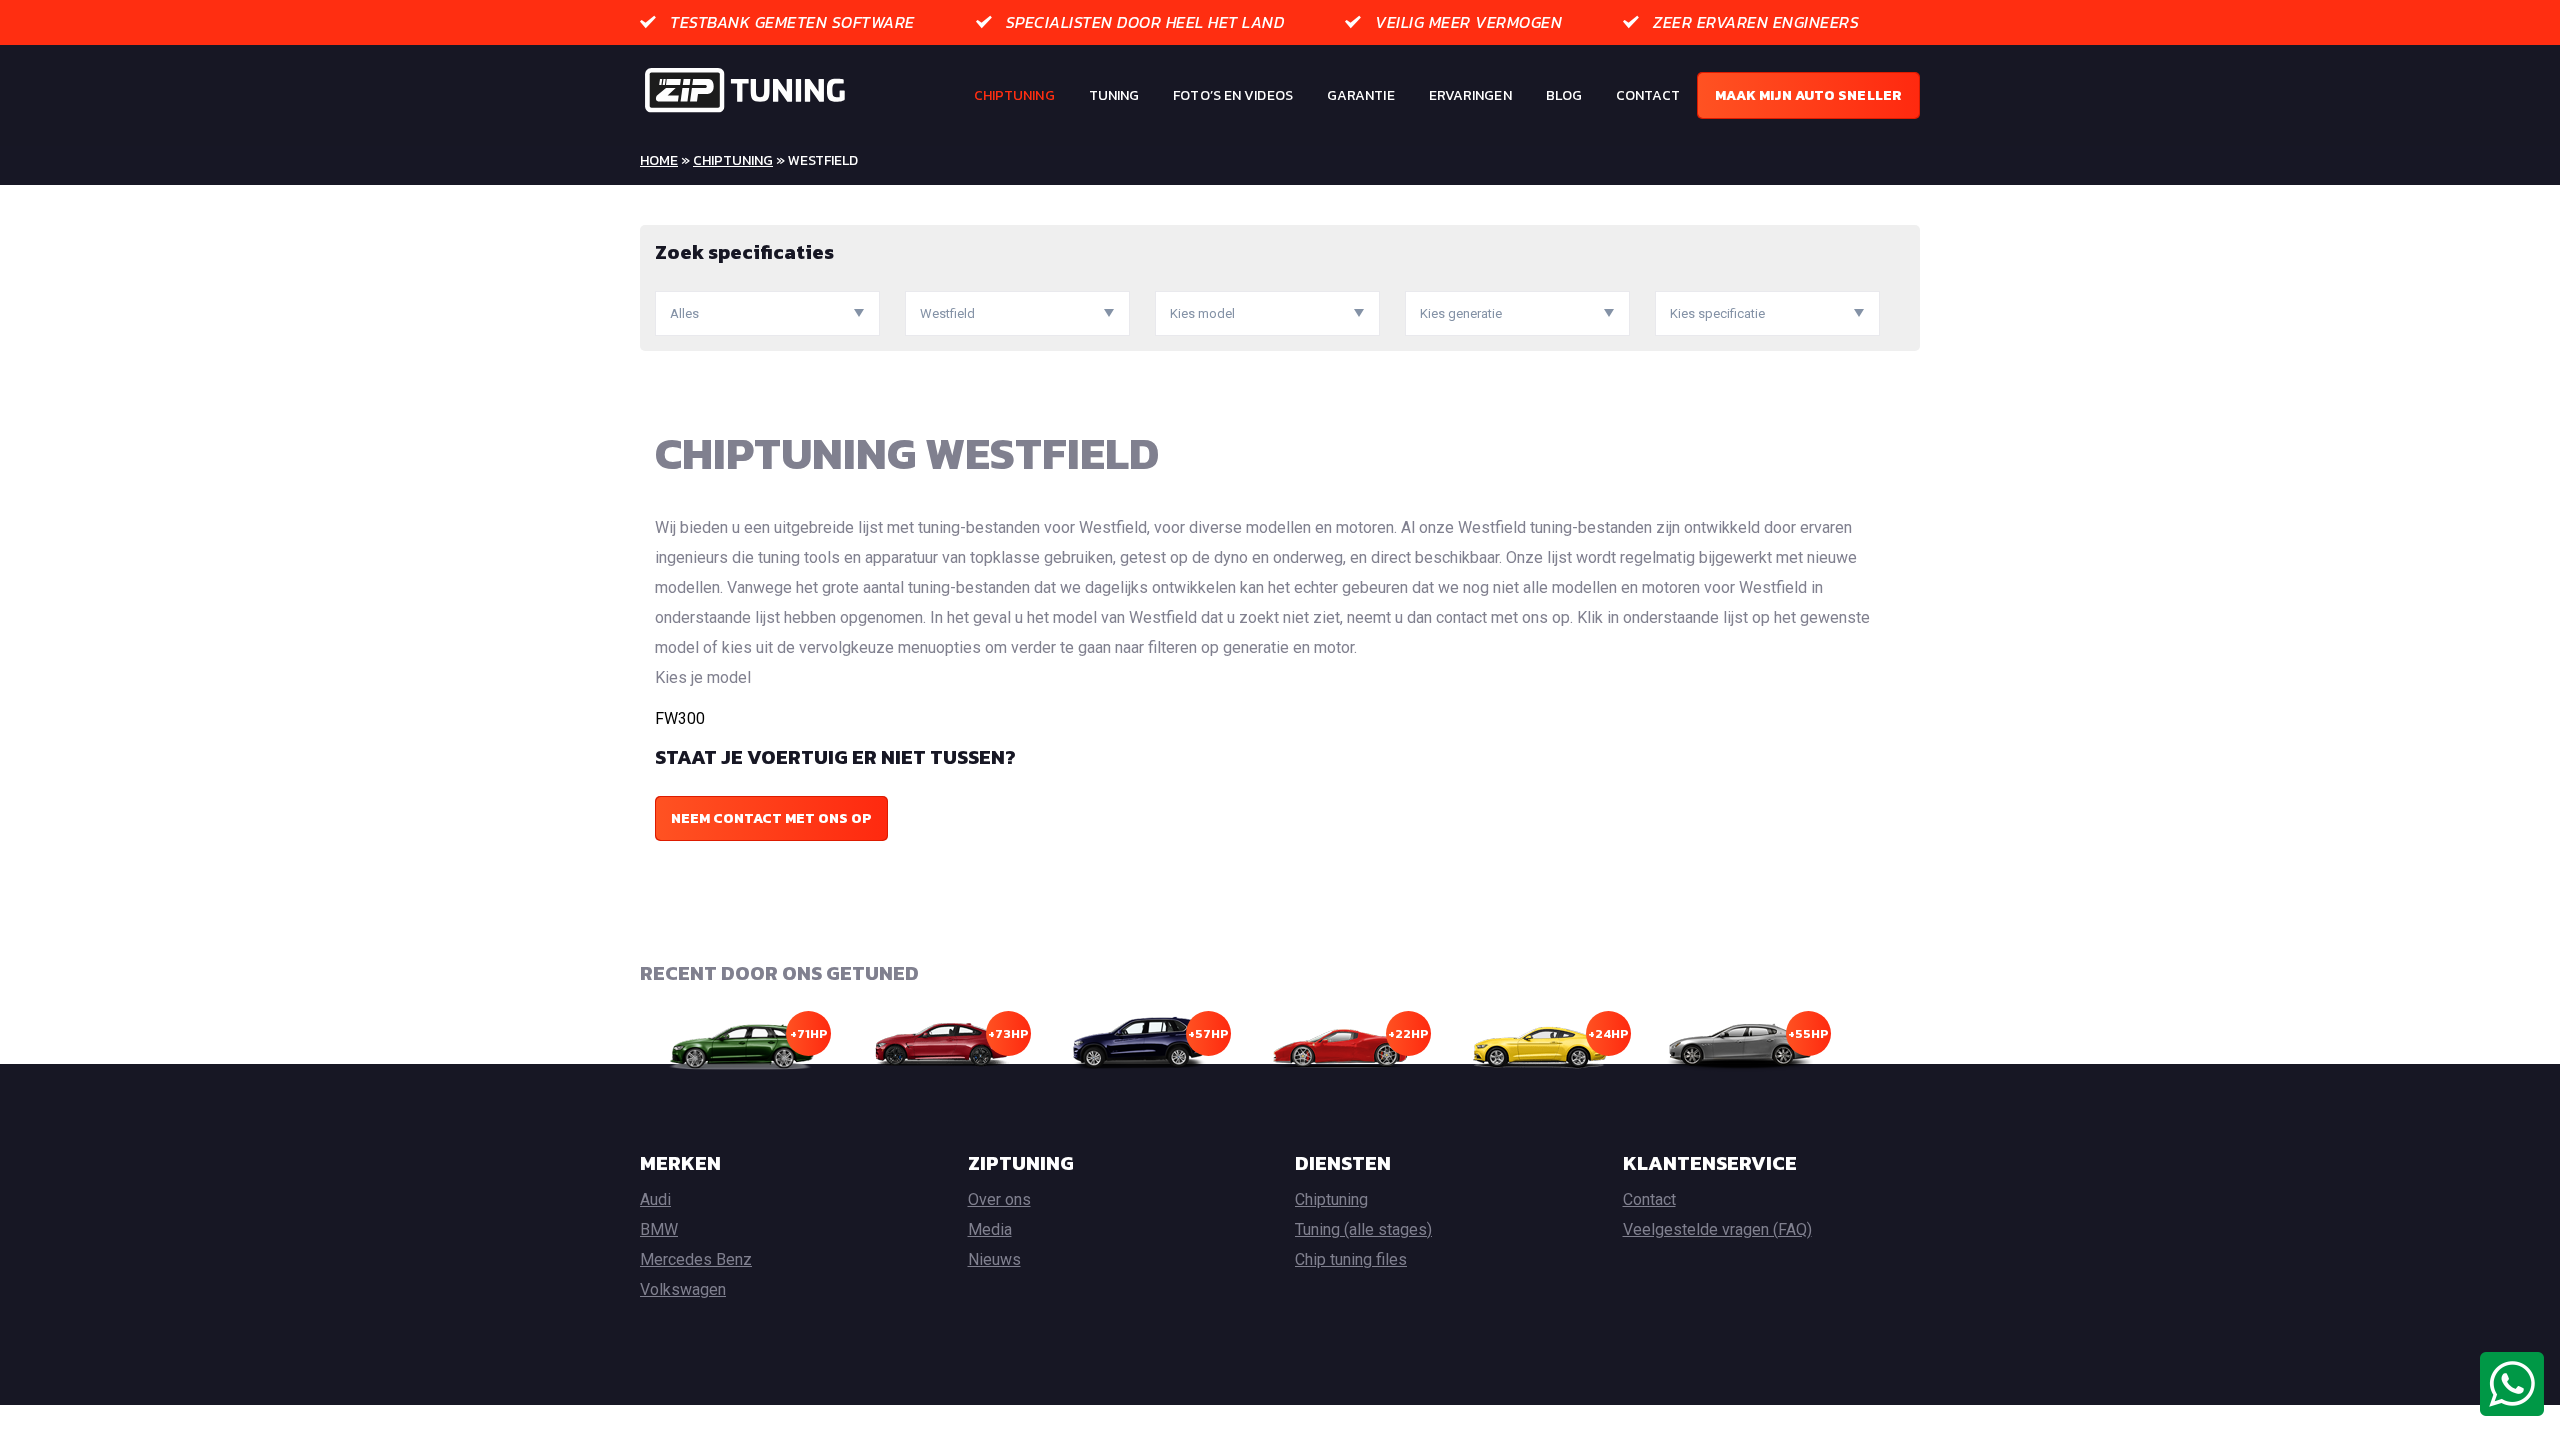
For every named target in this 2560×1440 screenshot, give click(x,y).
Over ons (999, 1199)
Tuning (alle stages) (1363, 1229)
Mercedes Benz (696, 1259)
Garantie (1361, 95)
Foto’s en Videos (1233, 95)
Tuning (1114, 95)
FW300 (680, 718)
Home (659, 160)
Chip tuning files (1351, 1259)
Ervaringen (1470, 95)
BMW (659, 1229)
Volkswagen (683, 1289)
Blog (1564, 95)
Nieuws (994, 1259)
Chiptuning (1014, 95)
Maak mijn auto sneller (1808, 95)
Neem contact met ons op (771, 818)
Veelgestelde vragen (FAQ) (1717, 1229)
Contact (1648, 95)
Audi (655, 1199)
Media (990, 1229)
